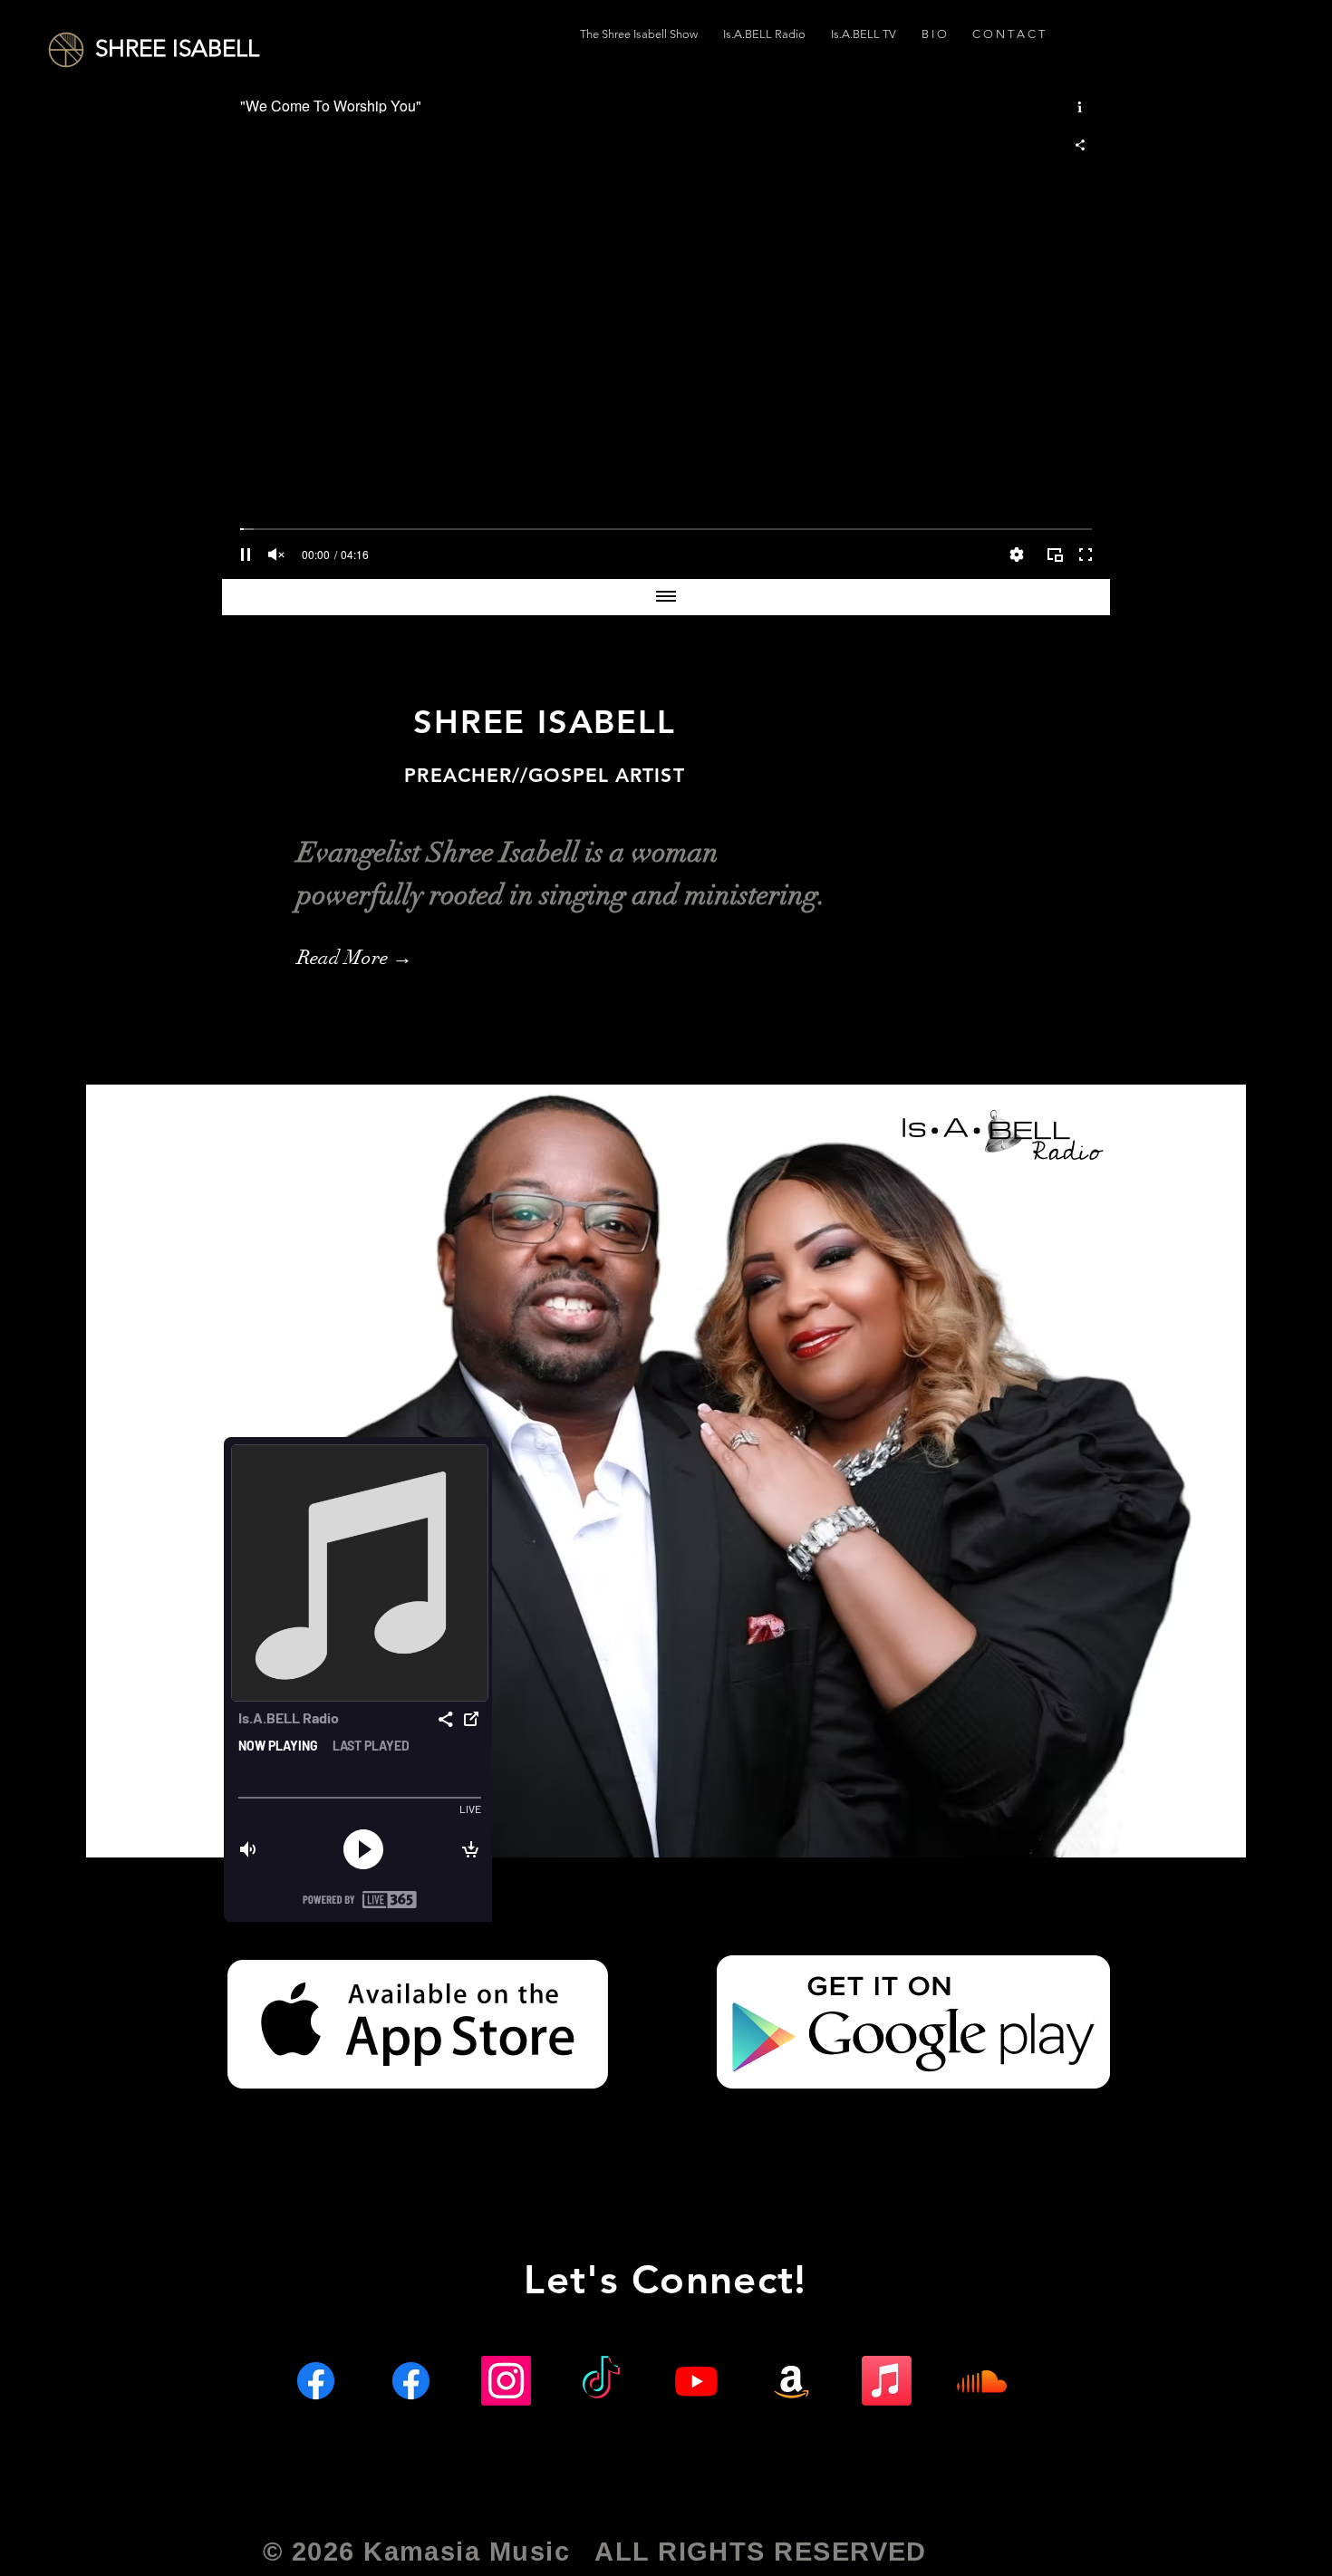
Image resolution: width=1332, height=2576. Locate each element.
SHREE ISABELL (177, 48)
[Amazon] (791, 2381)
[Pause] (246, 555)
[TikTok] (601, 2381)
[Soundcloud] (982, 2381)
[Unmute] (276, 555)
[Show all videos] (666, 597)
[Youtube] (696, 2381)
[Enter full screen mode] (1086, 555)
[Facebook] (316, 2381)
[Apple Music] (887, 2381)
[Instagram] (506, 2381)
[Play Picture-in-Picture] (1055, 555)
